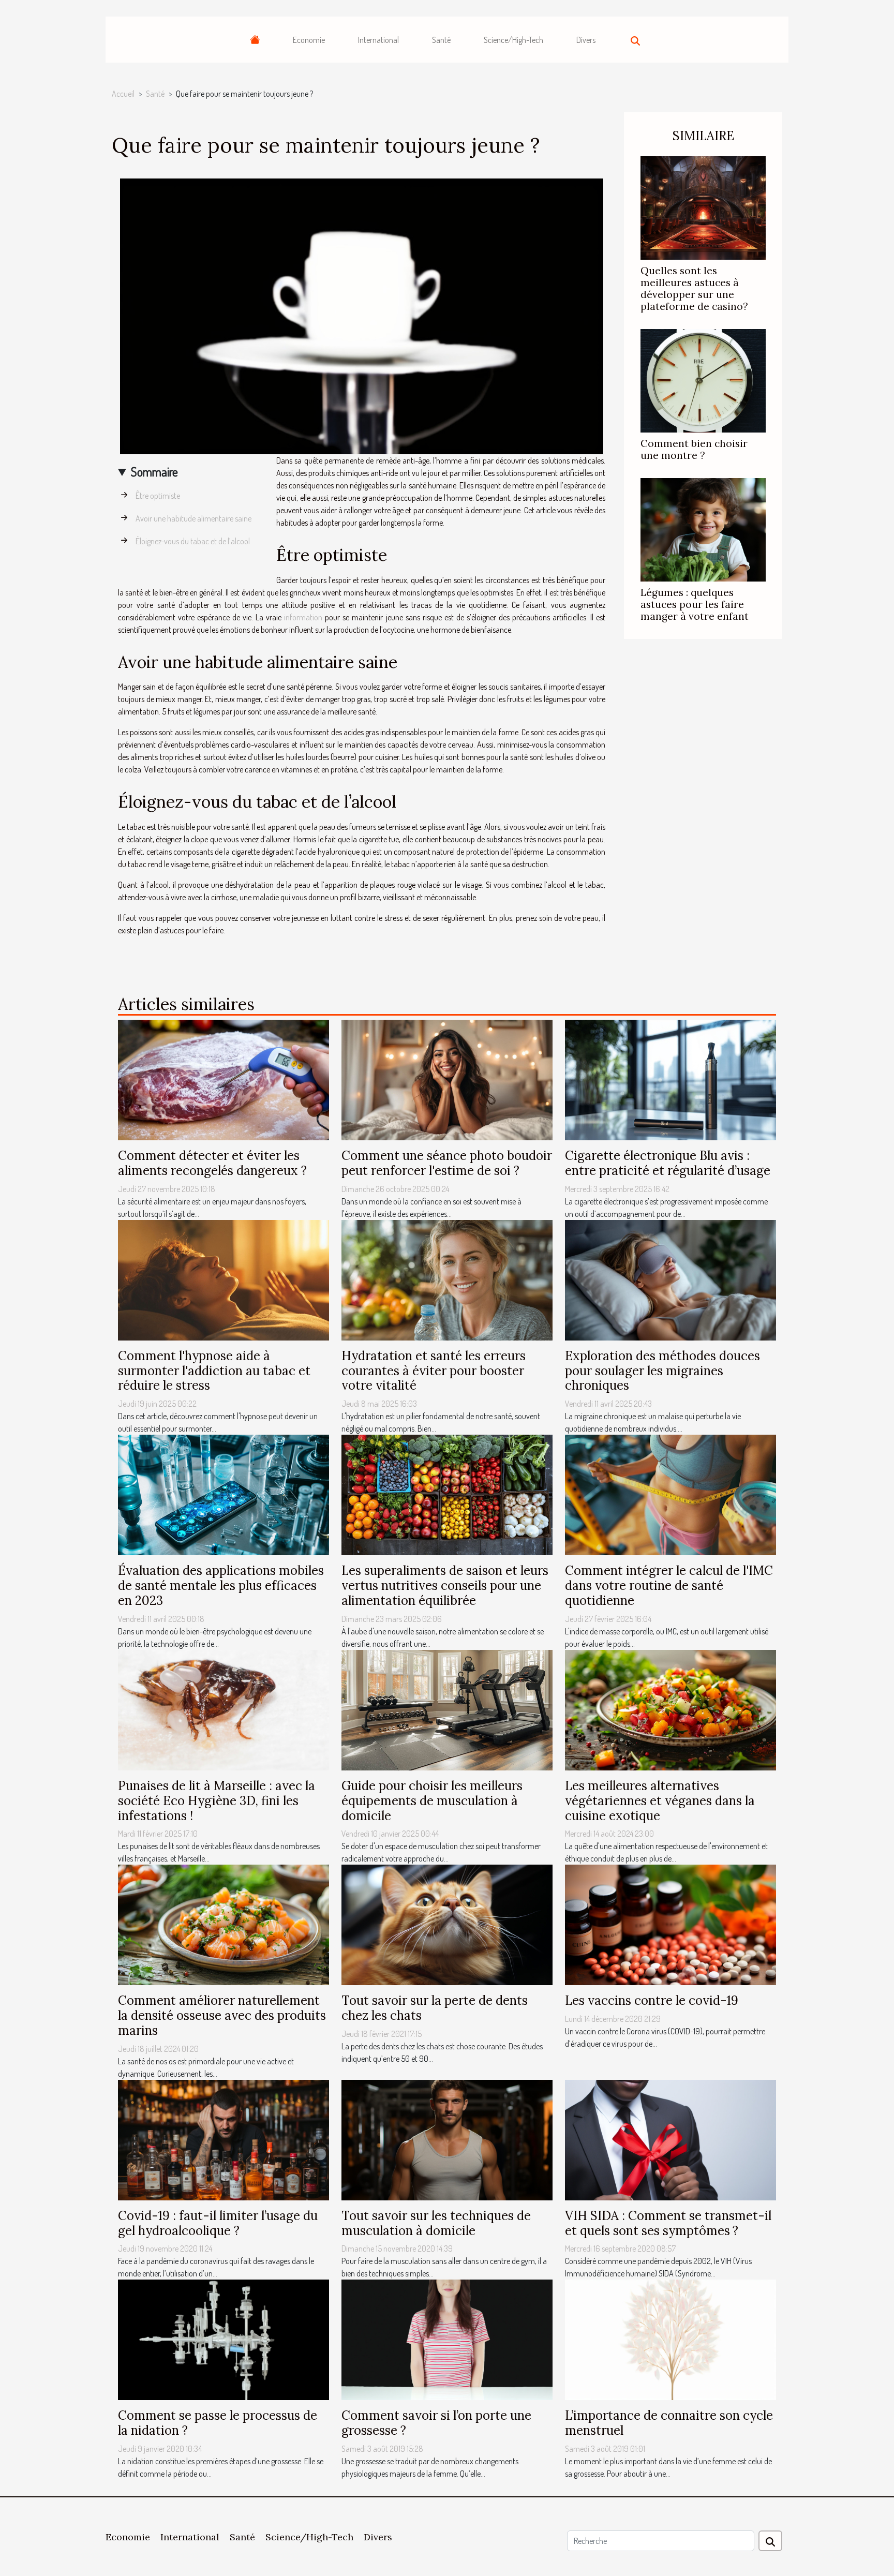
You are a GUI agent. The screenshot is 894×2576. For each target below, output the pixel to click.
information (303, 617)
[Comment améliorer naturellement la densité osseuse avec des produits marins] (224, 1924)
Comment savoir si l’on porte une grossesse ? (436, 2423)
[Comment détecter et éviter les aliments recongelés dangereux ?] (224, 1079)
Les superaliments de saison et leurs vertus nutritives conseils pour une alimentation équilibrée (445, 1585)
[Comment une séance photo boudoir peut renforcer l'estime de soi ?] (447, 1079)
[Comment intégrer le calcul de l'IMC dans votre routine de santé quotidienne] (671, 1494)
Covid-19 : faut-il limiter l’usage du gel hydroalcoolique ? (218, 2223)
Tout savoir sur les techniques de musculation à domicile (436, 2223)
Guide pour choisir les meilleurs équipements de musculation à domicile (432, 1801)
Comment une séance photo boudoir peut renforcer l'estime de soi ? (447, 1163)
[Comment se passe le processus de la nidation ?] (224, 2339)
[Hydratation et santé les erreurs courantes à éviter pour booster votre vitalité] (447, 1279)
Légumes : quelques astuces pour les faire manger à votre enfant (695, 604)
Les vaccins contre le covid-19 (652, 2000)
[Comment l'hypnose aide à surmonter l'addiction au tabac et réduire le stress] (224, 1279)
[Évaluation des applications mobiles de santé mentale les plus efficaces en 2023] (224, 1494)
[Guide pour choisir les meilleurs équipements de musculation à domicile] (447, 1709)
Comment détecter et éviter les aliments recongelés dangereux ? (212, 1163)
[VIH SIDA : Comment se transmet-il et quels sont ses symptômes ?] (671, 2139)
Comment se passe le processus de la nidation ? (218, 2423)
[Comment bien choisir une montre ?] (703, 380)
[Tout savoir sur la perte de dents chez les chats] (447, 1924)
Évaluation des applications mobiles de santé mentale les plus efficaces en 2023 (221, 1585)
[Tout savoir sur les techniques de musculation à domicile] (447, 2139)
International (378, 40)
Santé (441, 40)
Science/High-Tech (513, 40)
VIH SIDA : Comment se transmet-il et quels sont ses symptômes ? (668, 2223)
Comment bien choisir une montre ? (694, 449)
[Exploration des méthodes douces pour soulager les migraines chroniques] (671, 1279)
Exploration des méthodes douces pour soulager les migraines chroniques (662, 1371)
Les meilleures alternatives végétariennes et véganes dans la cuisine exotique (660, 1801)
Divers (586, 40)
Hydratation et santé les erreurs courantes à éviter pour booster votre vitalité (434, 1371)
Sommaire (154, 472)
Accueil (123, 94)
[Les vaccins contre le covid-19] (671, 1924)
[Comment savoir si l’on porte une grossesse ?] (447, 2339)
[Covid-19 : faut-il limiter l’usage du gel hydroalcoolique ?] (224, 2139)
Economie (309, 40)
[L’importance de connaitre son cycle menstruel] (671, 2339)
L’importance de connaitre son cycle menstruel (669, 2423)
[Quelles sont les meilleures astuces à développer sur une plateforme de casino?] (703, 207)
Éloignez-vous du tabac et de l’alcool (193, 541)
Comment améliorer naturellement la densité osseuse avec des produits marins (222, 2015)
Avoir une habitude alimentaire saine (193, 518)
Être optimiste (158, 496)
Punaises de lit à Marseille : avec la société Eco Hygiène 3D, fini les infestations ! (217, 1801)
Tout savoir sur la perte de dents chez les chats (435, 2008)
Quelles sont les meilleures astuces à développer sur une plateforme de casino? (694, 288)
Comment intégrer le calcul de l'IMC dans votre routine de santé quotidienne (669, 1585)
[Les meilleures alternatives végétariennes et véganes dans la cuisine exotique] (671, 1709)
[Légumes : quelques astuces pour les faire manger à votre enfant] (703, 529)
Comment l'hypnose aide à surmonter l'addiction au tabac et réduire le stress (214, 1371)
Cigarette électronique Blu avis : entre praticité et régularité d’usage (668, 1163)
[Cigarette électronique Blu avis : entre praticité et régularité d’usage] (671, 1079)
